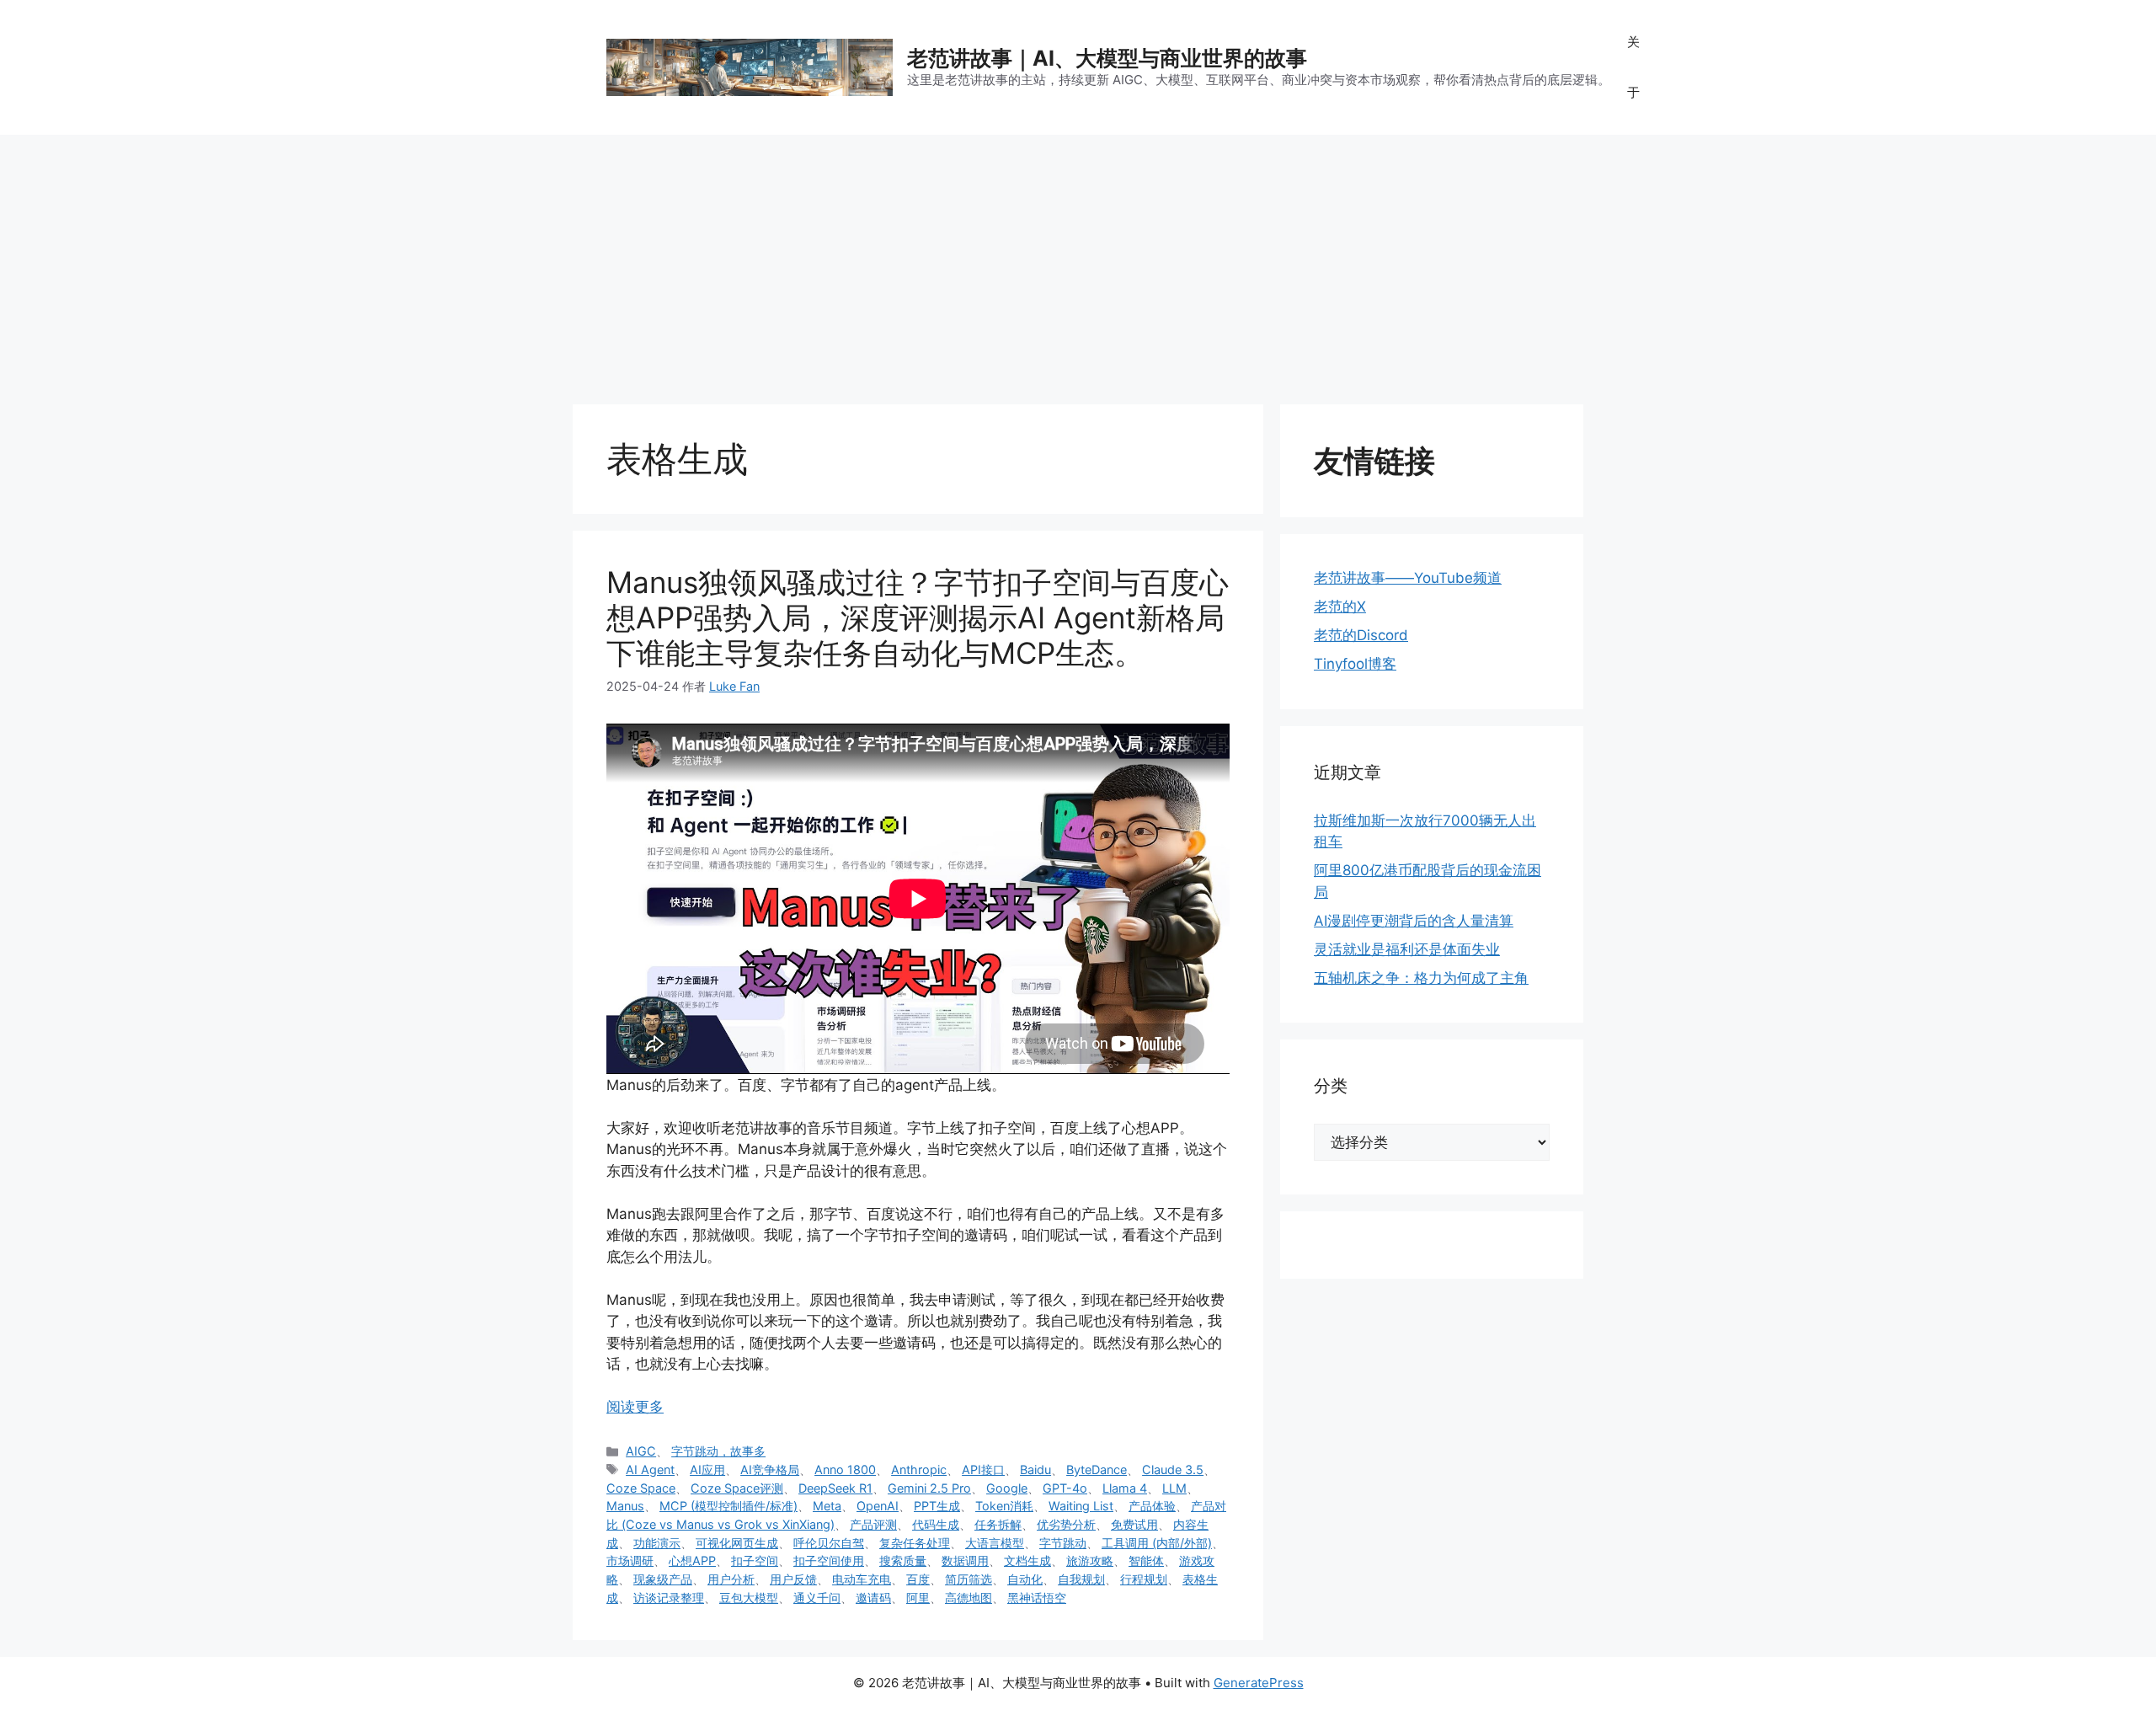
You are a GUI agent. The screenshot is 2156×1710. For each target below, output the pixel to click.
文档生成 (1027, 1560)
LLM (1174, 1488)
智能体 (1146, 1560)
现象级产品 (663, 1579)
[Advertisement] (1078, 261)
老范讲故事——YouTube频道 (1408, 578)
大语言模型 (995, 1543)
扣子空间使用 (829, 1560)
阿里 (918, 1598)
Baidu (1035, 1470)
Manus (625, 1506)
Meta (827, 1506)
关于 (1633, 67)
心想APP (692, 1560)
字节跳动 (1063, 1543)
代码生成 (936, 1524)
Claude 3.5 (1173, 1470)
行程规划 (1144, 1579)
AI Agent (650, 1470)
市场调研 (630, 1560)
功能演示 (657, 1543)
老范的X (1340, 607)
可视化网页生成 (737, 1543)
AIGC (641, 1451)
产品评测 (873, 1524)
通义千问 (817, 1598)
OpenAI (878, 1506)
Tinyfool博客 (1355, 664)
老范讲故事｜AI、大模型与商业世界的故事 (1107, 58)
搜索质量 (903, 1560)
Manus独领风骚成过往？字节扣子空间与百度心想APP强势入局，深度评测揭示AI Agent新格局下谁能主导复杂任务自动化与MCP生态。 (918, 617)
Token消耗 (1004, 1506)
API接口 (983, 1470)
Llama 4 (1125, 1488)
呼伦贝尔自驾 (829, 1543)
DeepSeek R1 (835, 1488)
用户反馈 (793, 1579)
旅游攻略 (1090, 1560)
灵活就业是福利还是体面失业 (1407, 949)
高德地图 (969, 1598)
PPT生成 (937, 1506)
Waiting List (1081, 1506)
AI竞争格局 (770, 1470)
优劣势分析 (1066, 1524)
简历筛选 (969, 1579)
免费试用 (1134, 1524)
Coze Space (641, 1488)
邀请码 (873, 1598)
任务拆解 (998, 1524)
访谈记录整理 (669, 1598)
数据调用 (965, 1560)
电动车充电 (862, 1579)
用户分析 (731, 1579)
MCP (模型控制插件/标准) (728, 1506)
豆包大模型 (749, 1598)
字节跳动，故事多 (718, 1451)
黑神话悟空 (1037, 1598)
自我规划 (1081, 1579)
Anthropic (919, 1470)
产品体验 (1152, 1506)
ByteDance (1097, 1470)
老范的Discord (1361, 635)
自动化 (1025, 1579)
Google (1007, 1488)
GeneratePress (1259, 1683)
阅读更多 (635, 1407)
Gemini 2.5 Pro (929, 1488)
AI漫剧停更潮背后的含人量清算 (1414, 921)
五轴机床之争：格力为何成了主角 (1421, 978)
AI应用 (707, 1470)
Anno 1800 (845, 1470)
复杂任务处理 (915, 1543)
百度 (918, 1579)
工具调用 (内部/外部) (1157, 1543)
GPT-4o (1065, 1488)
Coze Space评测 (737, 1488)
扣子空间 (755, 1560)
